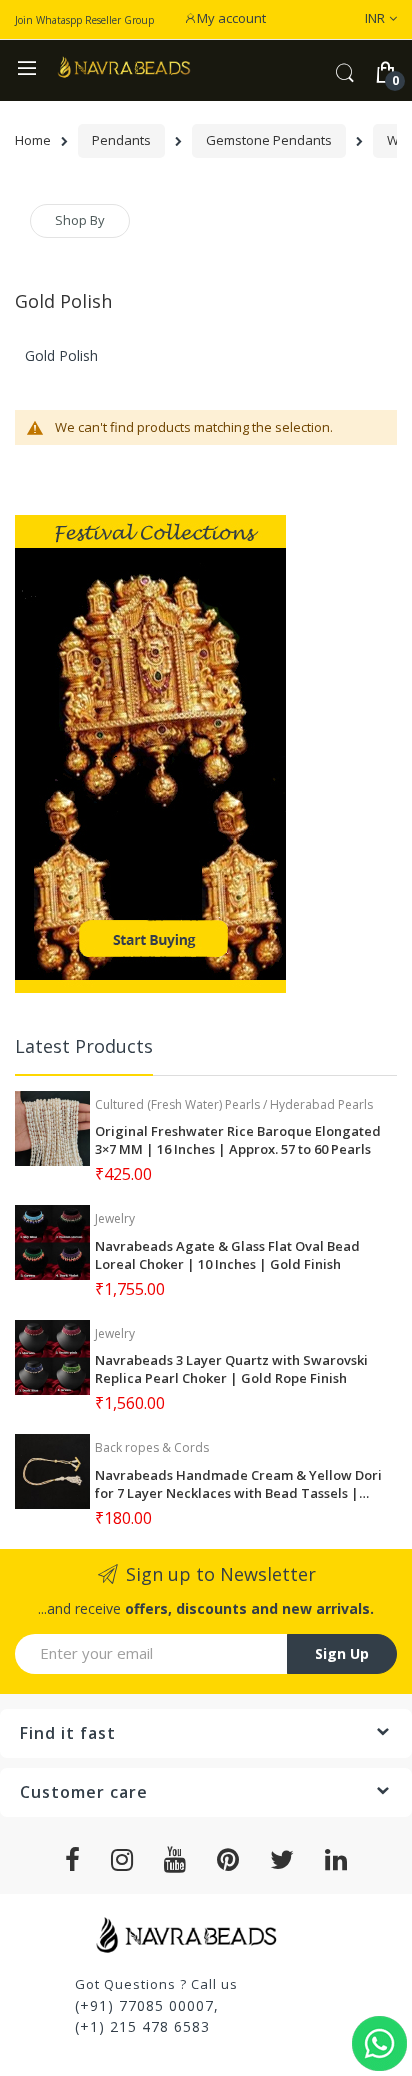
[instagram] (122, 1860)
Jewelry (115, 1218)
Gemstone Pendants (269, 140)
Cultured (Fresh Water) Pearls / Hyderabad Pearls (234, 1104)
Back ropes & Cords (152, 1447)
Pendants (121, 140)
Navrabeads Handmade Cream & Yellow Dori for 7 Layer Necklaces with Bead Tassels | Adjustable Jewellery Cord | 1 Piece (238, 1484)
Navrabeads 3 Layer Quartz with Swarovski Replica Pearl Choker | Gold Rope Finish (231, 1369)
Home (33, 140)
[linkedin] (336, 1860)
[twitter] (282, 1860)
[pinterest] (228, 1860)
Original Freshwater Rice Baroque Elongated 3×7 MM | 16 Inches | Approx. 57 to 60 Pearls (238, 1140)
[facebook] (73, 1860)
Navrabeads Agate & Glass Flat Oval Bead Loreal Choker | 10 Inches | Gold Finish (227, 1255)
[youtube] (175, 1860)
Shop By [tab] (80, 220)
